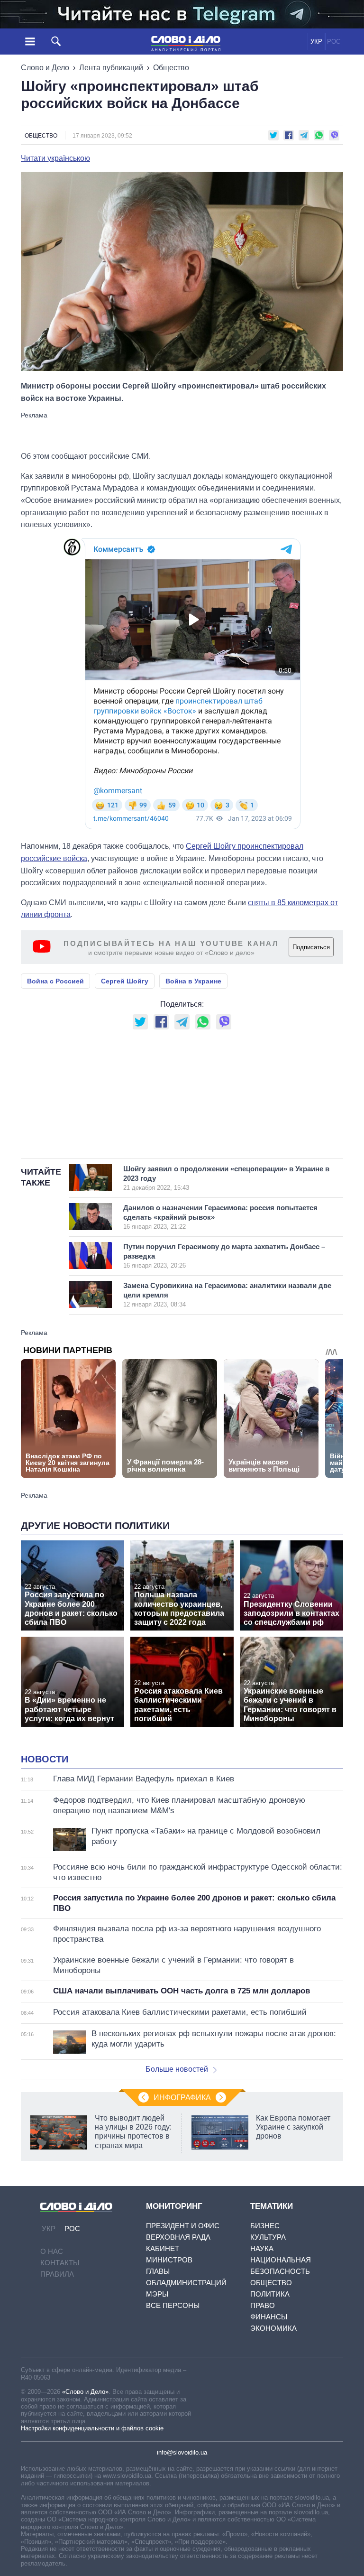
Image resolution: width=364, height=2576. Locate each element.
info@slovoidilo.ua (182, 2452)
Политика (270, 2294)
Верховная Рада (178, 2237)
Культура (268, 2237)
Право (263, 2305)
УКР (316, 42)
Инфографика (182, 2098)
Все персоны (173, 2305)
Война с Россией (55, 981)
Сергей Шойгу (125, 981)
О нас (52, 2251)
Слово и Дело (45, 68)
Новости (45, 1759)
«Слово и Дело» (85, 2392)
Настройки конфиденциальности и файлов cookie (92, 2428)
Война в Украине (193, 981)
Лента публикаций (111, 68)
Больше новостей (177, 2069)
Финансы (269, 2317)
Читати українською (55, 158)
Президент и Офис (183, 2226)
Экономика (273, 2328)
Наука (262, 2248)
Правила (57, 2274)
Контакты (60, 2263)
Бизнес (265, 2226)
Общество (171, 68)
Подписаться (311, 947)
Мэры (157, 2294)
